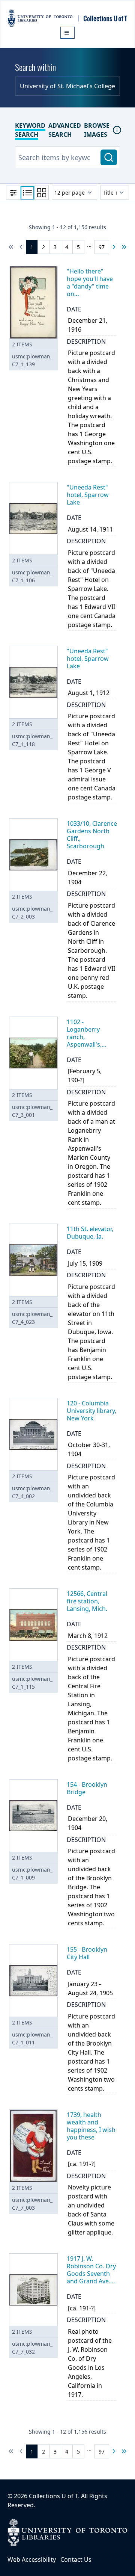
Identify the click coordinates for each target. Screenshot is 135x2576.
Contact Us (76, 2559)
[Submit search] (109, 157)
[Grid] (42, 193)
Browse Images (97, 130)
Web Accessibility (32, 2559)
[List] (27, 193)
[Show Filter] (13, 193)
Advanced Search (65, 130)
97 (102, 247)
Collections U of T (53, 2496)
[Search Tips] (117, 130)
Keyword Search (30, 130)
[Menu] (67, 33)
